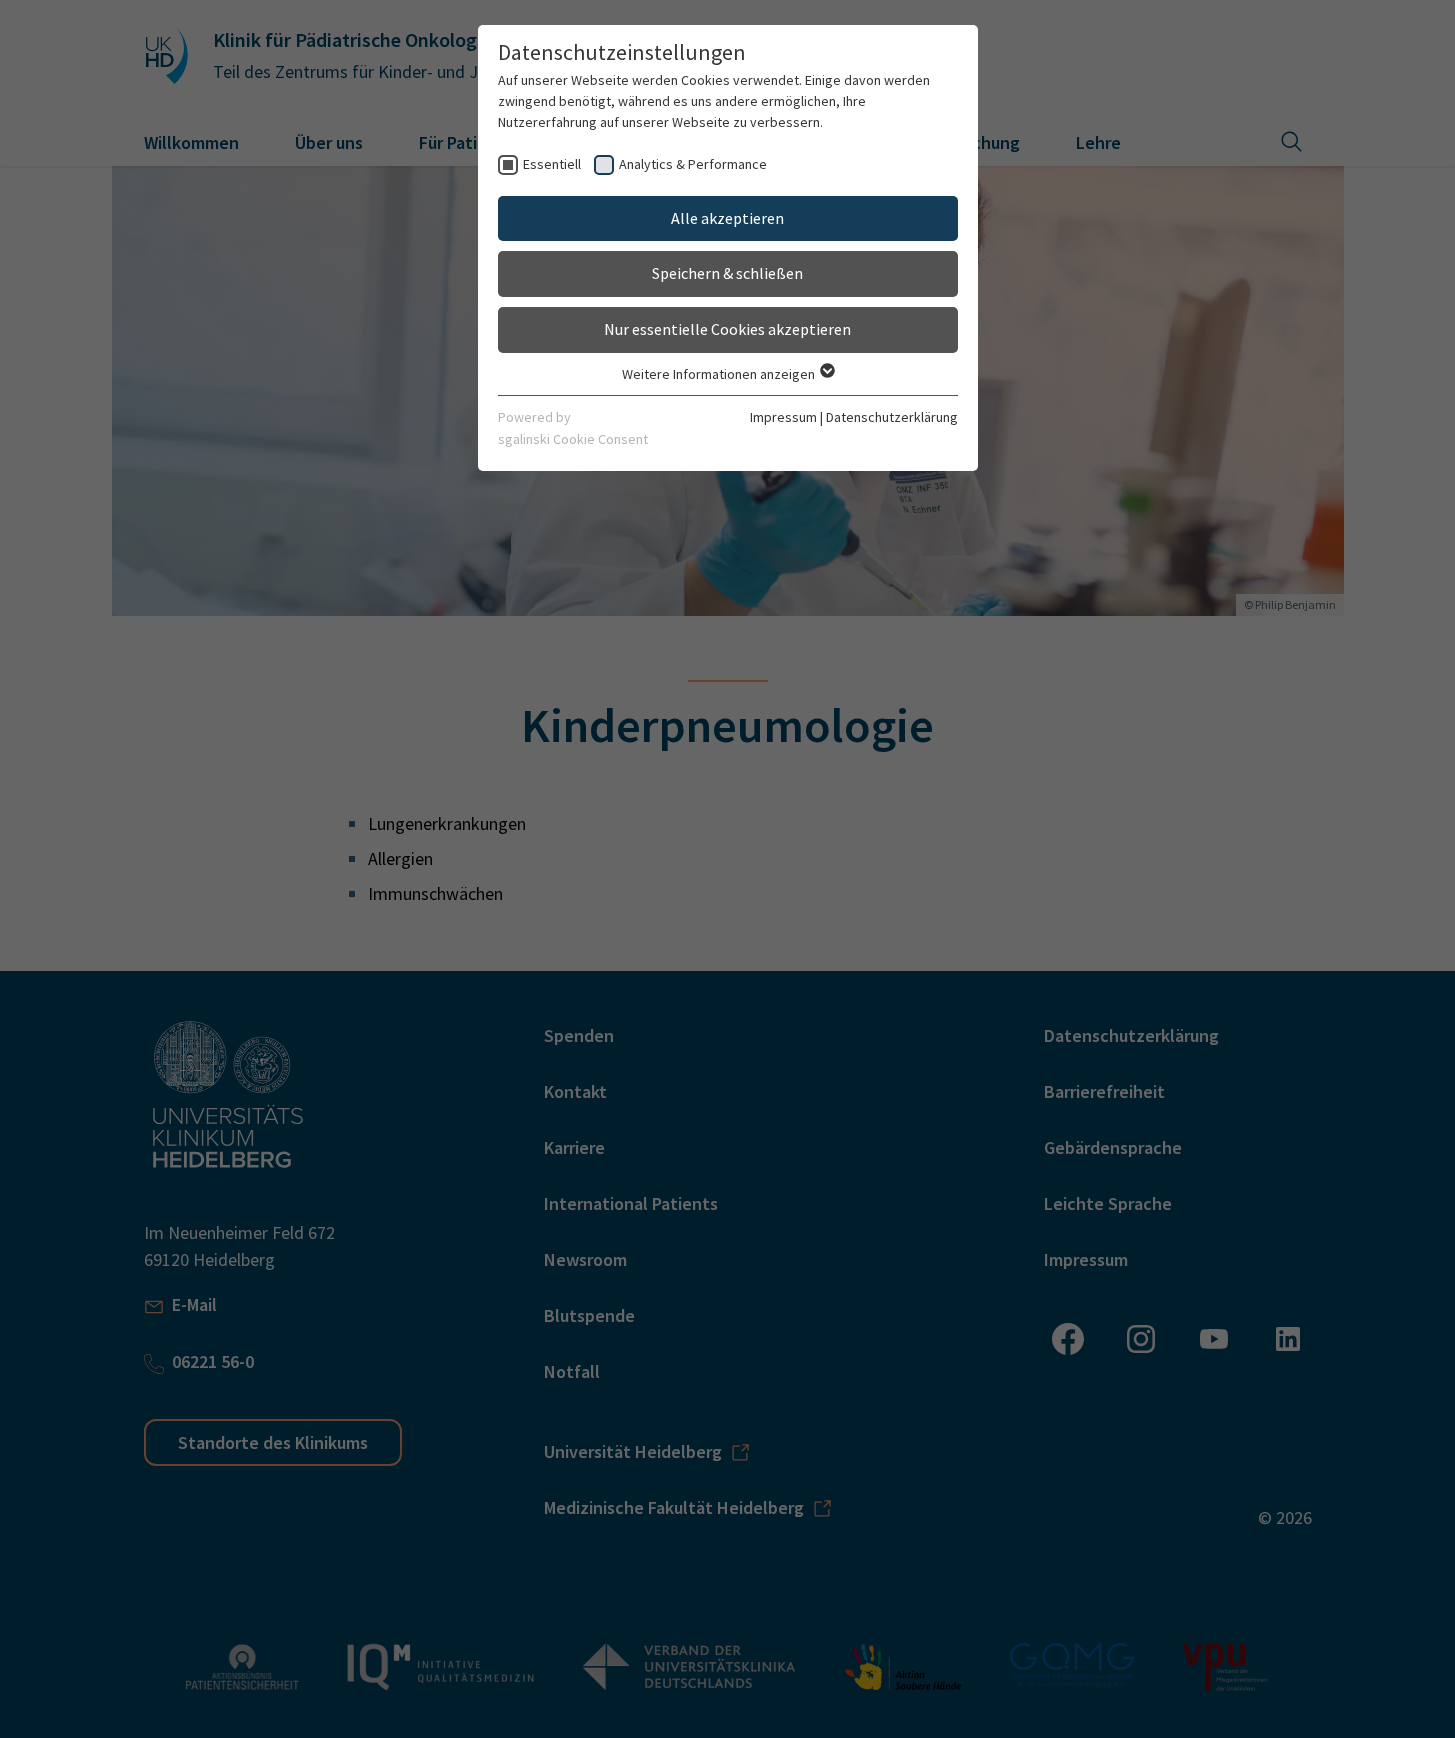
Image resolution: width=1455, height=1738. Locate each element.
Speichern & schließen (727, 273)
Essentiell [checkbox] (552, 164)
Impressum (783, 417)
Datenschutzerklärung (892, 417)
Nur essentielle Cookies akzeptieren (727, 329)
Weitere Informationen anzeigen (720, 374)
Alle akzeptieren (727, 218)
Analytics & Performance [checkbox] (693, 164)
